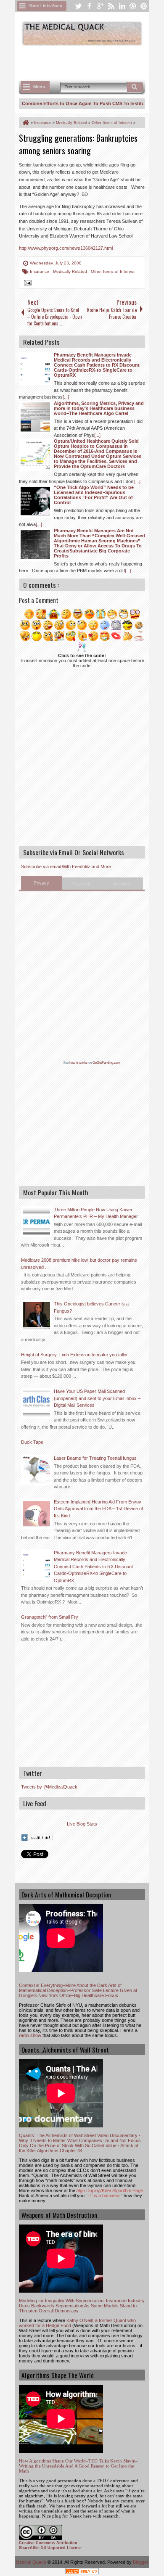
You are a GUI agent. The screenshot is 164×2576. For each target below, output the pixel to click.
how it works (78, 1063)
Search (135, 87)
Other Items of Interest (113, 271)
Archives (123, 884)
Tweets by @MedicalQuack (49, 1787)
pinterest (144, 6)
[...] (66, 397)
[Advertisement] (91, 62)
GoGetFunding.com (106, 1063)
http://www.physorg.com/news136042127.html (66, 248)
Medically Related (71, 271)
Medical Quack (32, 2562)
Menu (39, 87)
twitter (78, 6)
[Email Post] (26, 284)
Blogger (141, 2562)
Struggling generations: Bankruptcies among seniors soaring (78, 144)
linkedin (122, 6)
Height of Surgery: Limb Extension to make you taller (74, 1355)
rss (111, 6)
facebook (89, 6)
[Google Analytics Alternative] (82, 2572)
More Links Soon (46, 6)
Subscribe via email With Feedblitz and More (66, 867)
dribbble (133, 6)
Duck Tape (32, 1442)
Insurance (40, 271)
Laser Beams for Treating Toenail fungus (95, 1458)
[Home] (25, 123)
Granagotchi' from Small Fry (50, 1617)
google (100, 6)
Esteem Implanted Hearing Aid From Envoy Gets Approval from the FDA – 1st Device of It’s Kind (98, 1509)
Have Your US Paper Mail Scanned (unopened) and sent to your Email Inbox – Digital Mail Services (97, 1398)
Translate (82, 884)
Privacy (41, 883)
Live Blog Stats (82, 1824)
